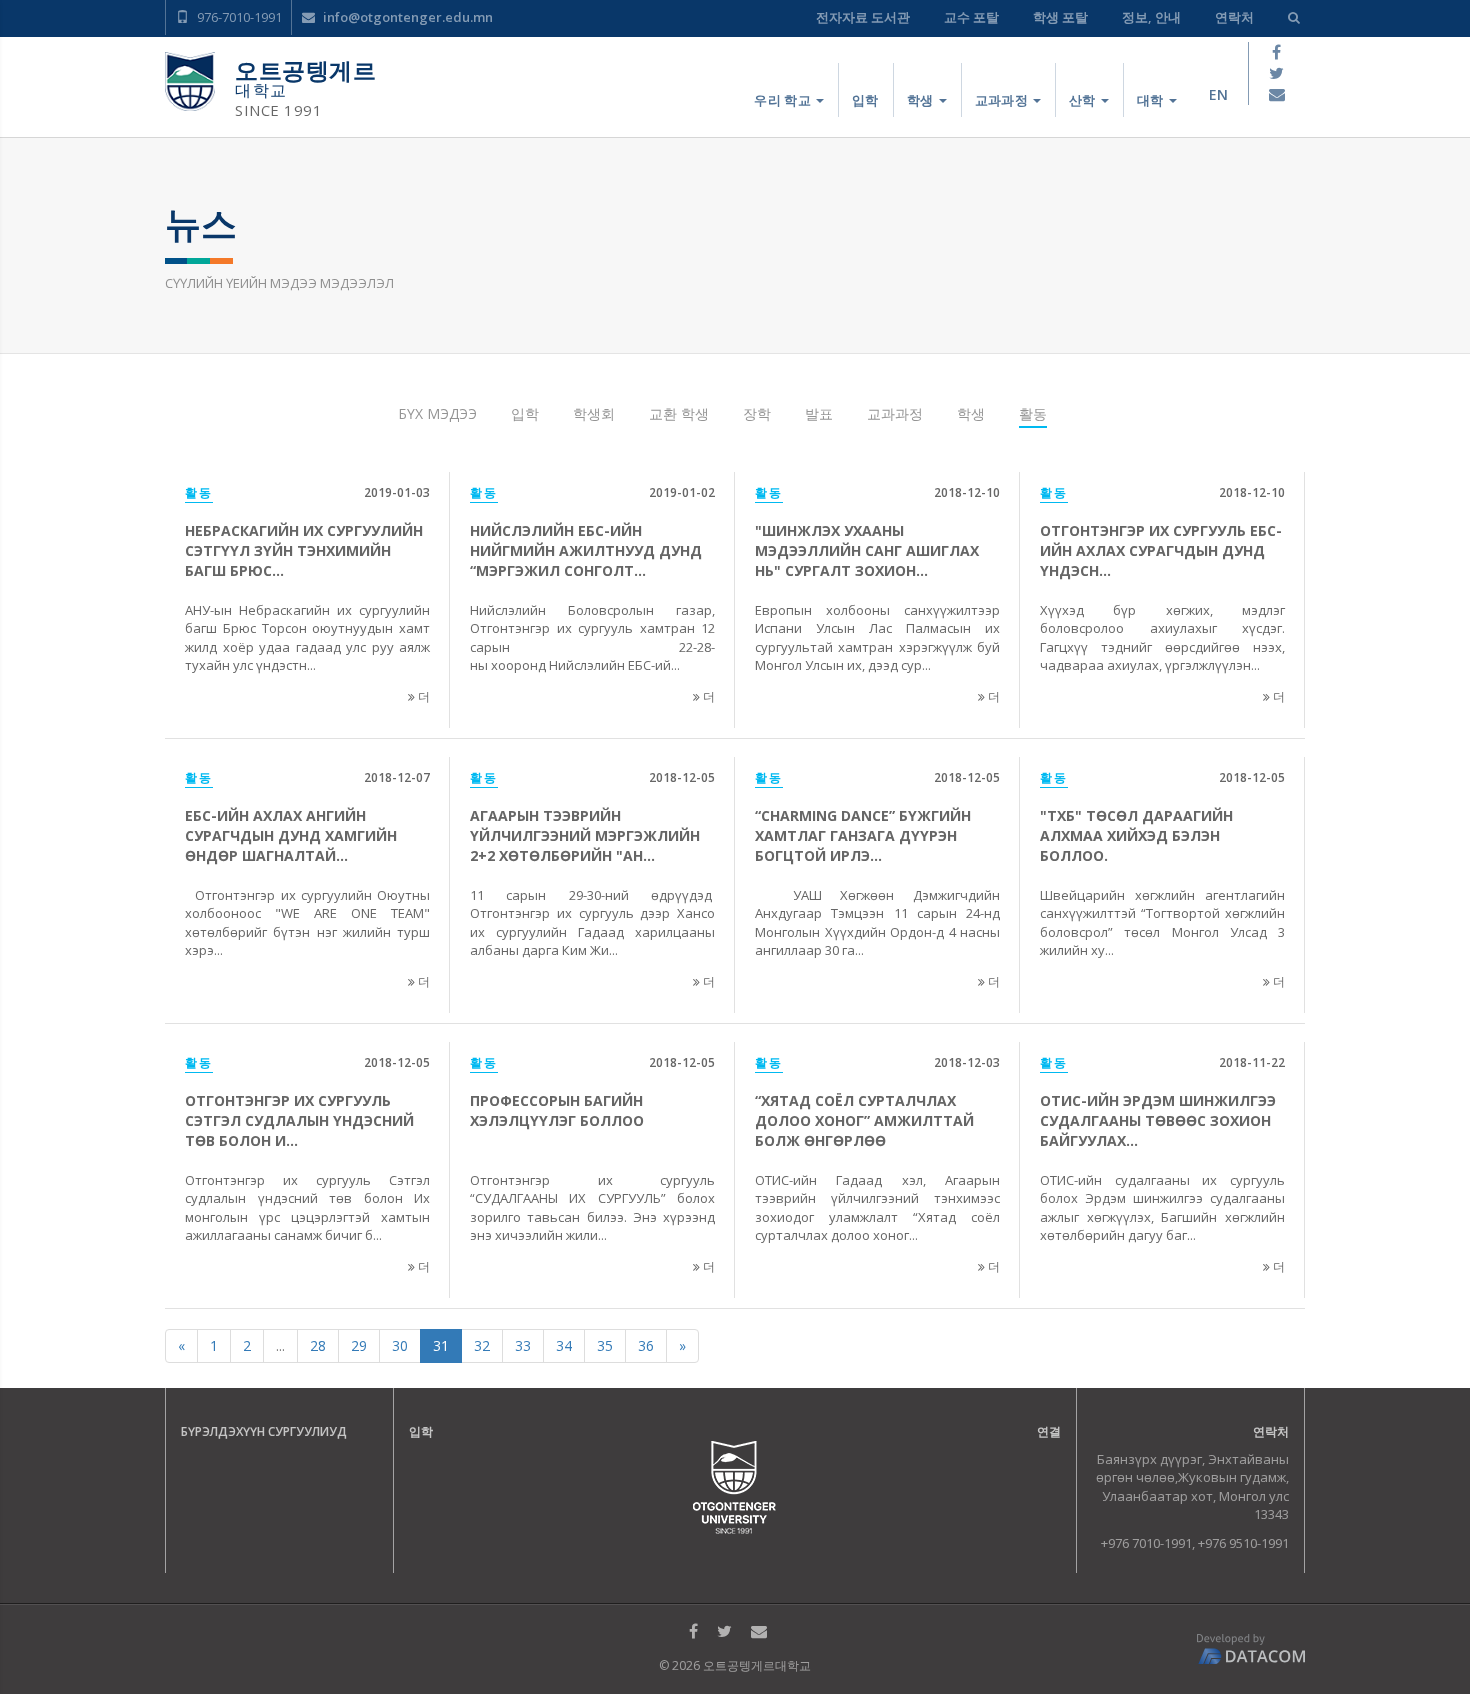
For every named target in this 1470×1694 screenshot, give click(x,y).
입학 (865, 100)
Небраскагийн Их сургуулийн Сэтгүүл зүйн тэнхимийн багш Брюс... (304, 550)
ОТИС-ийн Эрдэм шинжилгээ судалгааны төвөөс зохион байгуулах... (1158, 1120)
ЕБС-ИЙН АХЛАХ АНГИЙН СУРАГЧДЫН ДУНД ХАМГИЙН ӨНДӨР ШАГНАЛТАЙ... (291, 835)
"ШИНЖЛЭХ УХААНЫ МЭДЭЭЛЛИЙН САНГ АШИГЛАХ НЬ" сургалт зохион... (867, 550)
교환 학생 (679, 413)
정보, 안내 (1151, 17)
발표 (819, 413)
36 (646, 1345)
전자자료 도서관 (863, 17)
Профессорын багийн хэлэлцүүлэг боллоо (557, 1110)
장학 (757, 413)
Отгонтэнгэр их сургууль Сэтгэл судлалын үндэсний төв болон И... (299, 1120)
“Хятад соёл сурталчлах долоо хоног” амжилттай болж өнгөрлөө (864, 1120)
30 (400, 1345)
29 (359, 1345)
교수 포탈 (971, 17)
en (1218, 94)
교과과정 (1003, 100)
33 (523, 1345)
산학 (1084, 100)
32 (482, 1345)
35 (605, 1345)
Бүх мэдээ (437, 413)
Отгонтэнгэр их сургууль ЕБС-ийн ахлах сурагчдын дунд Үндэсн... (1161, 550)
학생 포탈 (1060, 17)
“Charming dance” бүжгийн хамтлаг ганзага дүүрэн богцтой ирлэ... (863, 835)
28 (318, 1345)
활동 (1033, 413)
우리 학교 (784, 100)
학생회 (594, 413)
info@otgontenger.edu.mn (406, 17)
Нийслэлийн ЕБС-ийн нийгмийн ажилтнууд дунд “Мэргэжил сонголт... (586, 550)
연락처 (1234, 17)
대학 (1152, 100)
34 (564, 1345)
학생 (922, 100)
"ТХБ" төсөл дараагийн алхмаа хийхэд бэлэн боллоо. (1136, 835)
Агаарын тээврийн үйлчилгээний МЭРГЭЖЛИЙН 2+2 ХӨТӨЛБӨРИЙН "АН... (585, 835)
